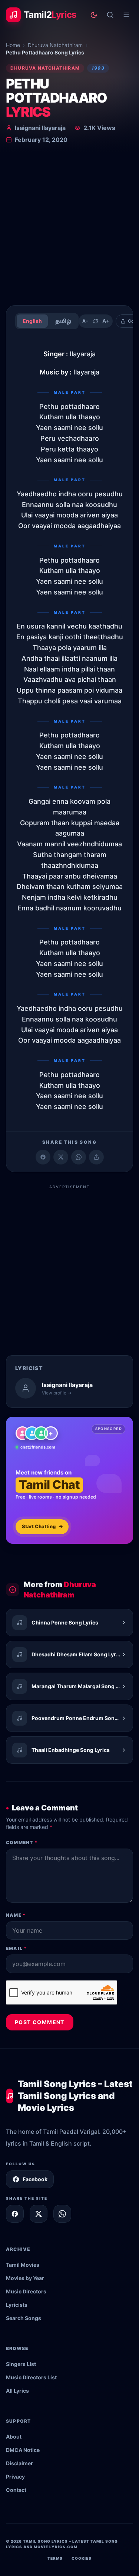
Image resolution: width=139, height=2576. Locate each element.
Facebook (35, 2179)
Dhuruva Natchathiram (55, 45)
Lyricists (17, 2305)
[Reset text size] (96, 321)
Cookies (82, 2558)
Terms (55, 2558)
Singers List (21, 2364)
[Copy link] (96, 1157)
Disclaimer (19, 2463)
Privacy (15, 2477)
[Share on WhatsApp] (79, 1157)
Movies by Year (25, 2278)
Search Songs (24, 2318)
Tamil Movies (23, 2265)
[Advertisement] (69, 226)
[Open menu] (126, 15)
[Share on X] (39, 2214)
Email (16, 1948)
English (32, 321)
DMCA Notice (23, 2450)
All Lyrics (17, 2391)
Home (13, 45)
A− (85, 321)
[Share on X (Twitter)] (61, 1157)
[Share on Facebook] (43, 1157)
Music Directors (26, 2291)
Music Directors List (31, 2377)
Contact (16, 2490)
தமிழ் (63, 321)
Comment (22, 1842)
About (14, 2437)
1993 (98, 68)
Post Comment (40, 2022)
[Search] (110, 15)
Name (16, 1915)
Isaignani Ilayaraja (40, 128)
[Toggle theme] (94, 15)
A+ (106, 321)
